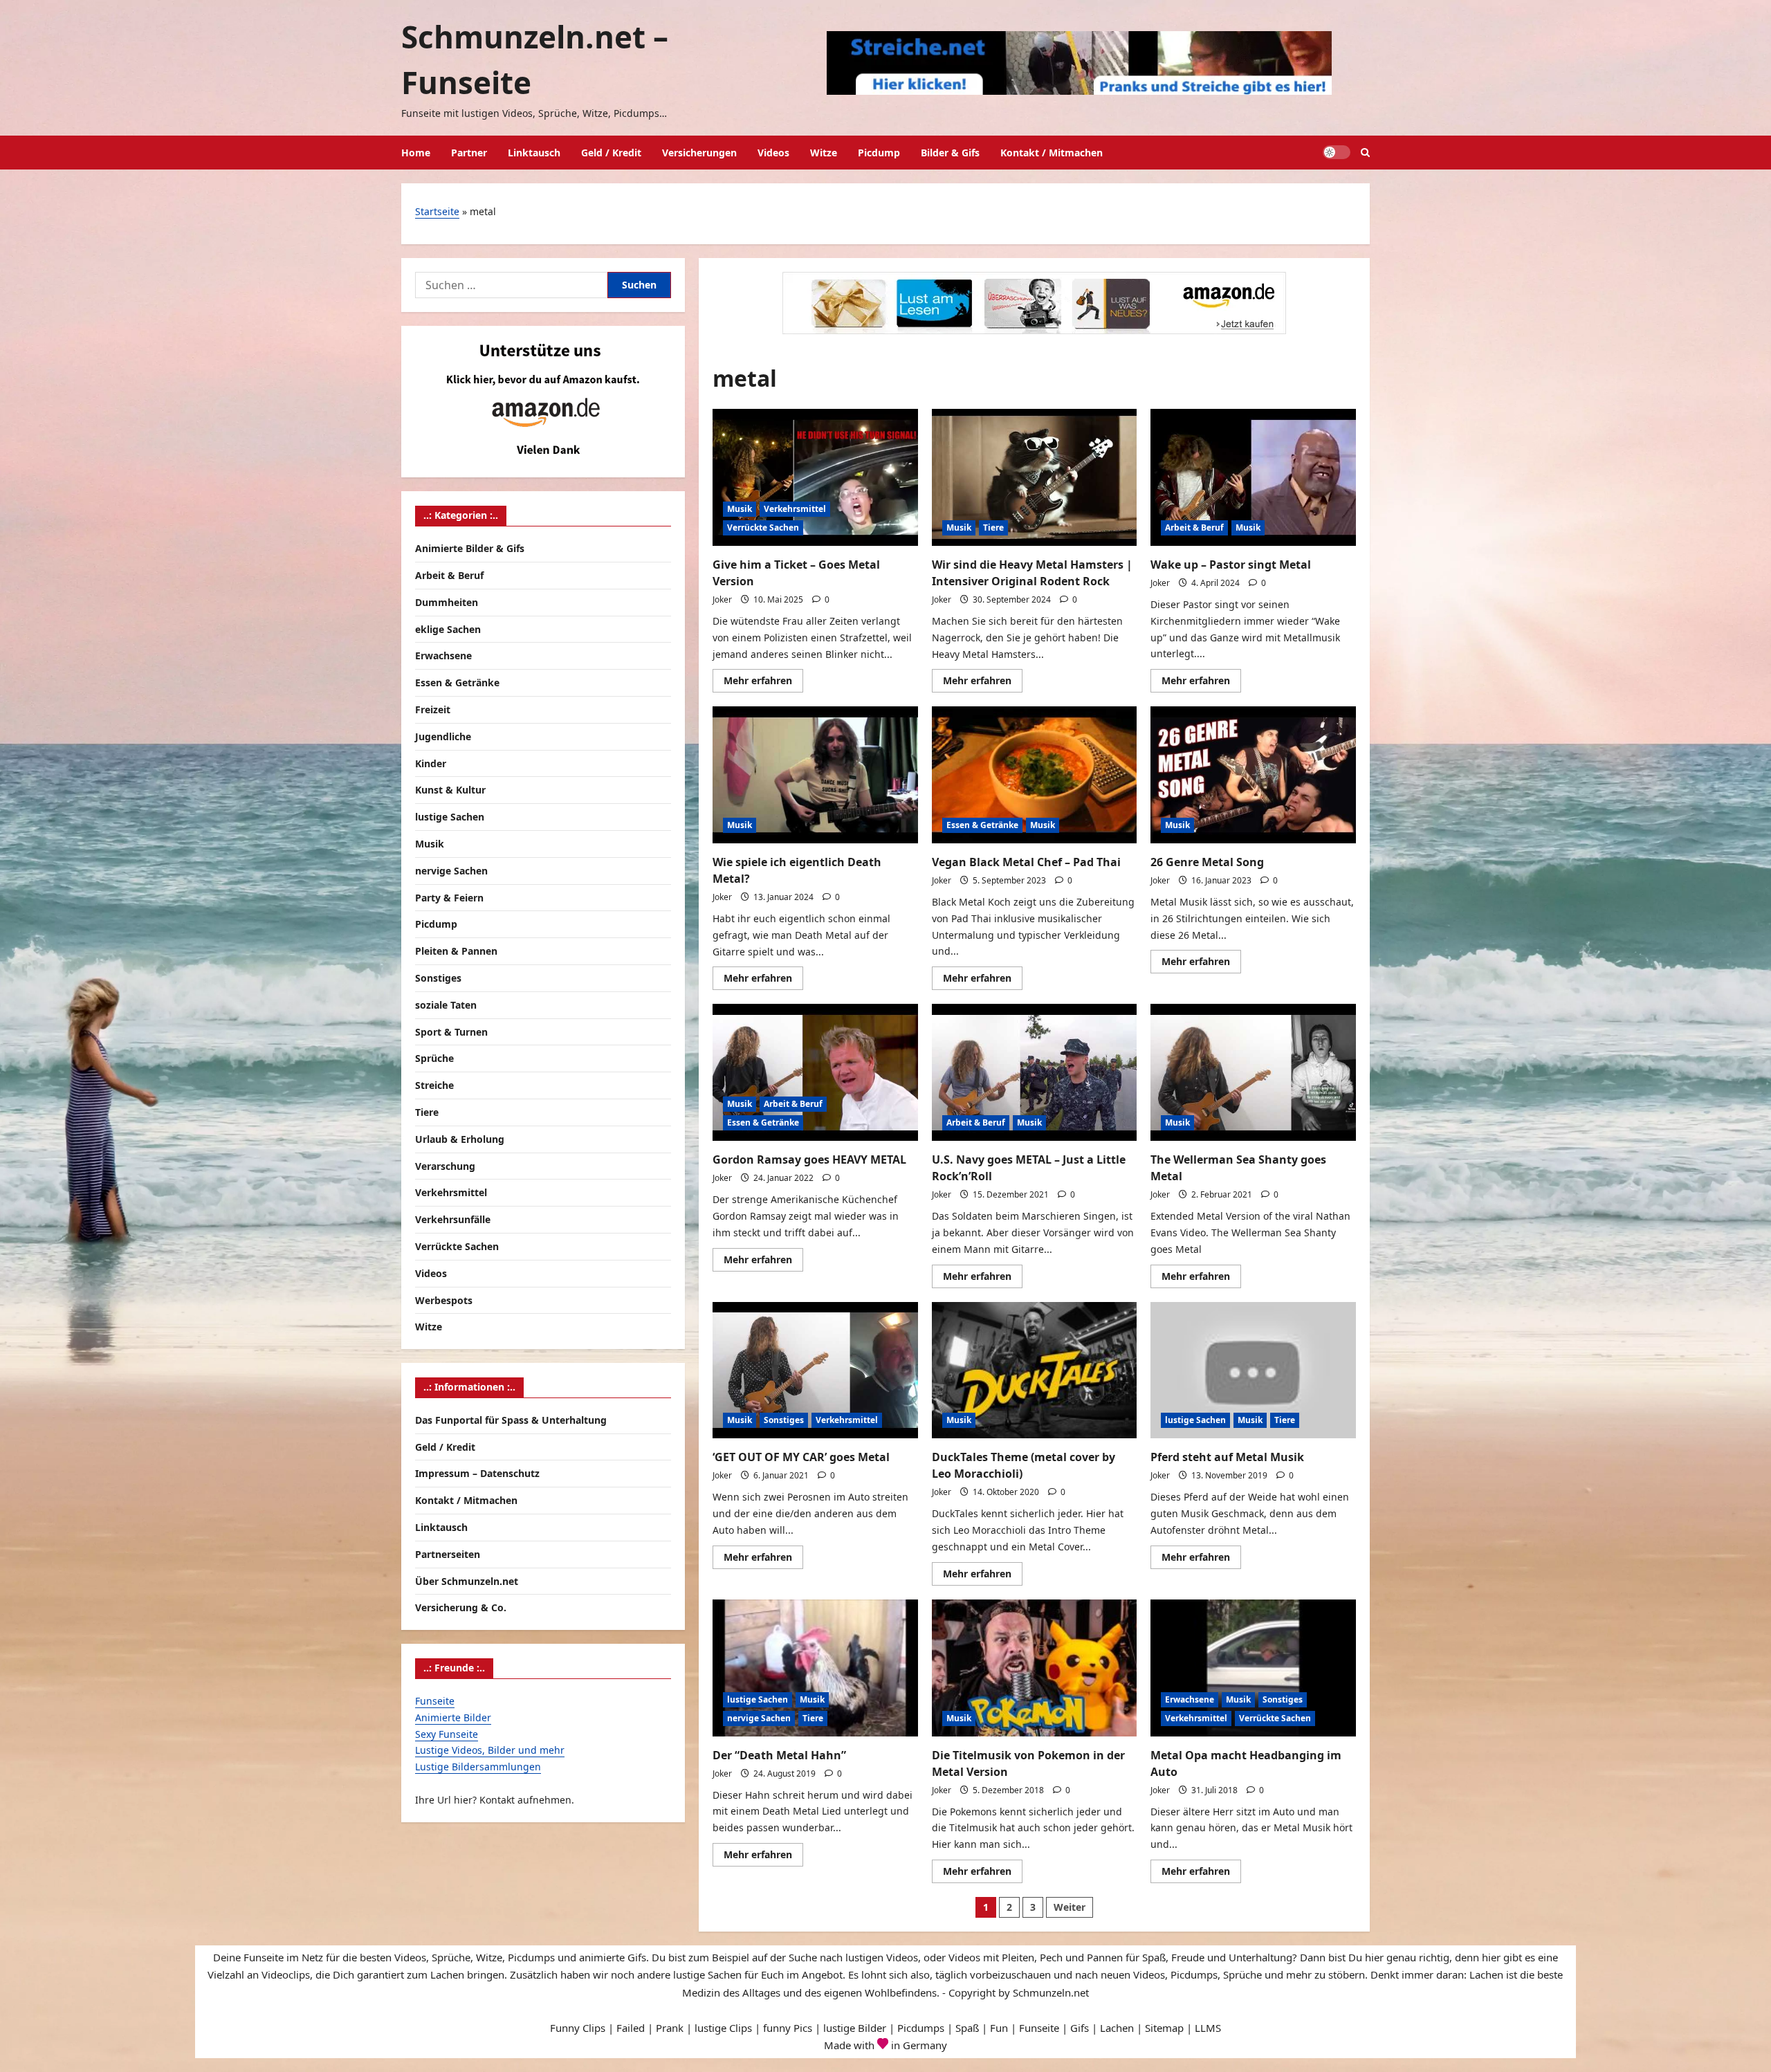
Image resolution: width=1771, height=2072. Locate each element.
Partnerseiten (448, 1554)
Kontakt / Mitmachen (1052, 153)
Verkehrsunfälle (453, 1219)
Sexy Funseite (447, 1734)
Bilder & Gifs (950, 153)
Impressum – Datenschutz (477, 1473)
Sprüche (434, 1058)
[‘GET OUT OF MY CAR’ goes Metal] (815, 1370)
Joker (722, 599)
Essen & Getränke (982, 825)
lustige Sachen (1195, 1420)
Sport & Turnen (451, 1032)
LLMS (1208, 2028)
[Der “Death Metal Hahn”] (815, 1668)
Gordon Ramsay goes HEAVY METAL (809, 1159)
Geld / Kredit (611, 153)
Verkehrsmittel (795, 509)
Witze (824, 153)
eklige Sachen (448, 629)
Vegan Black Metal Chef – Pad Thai (1026, 862)
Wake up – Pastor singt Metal (1231, 565)
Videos (773, 153)
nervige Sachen (759, 1718)
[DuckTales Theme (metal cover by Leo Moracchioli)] (1035, 1370)
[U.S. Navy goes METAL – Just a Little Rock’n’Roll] (1035, 1072)
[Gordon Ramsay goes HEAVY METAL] (815, 1072)
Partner (469, 153)
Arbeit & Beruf (1194, 528)
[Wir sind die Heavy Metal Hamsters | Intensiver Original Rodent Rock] (1035, 477)
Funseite (435, 1701)
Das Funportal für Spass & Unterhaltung (511, 1420)
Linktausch (534, 153)
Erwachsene (1190, 1699)
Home (416, 153)
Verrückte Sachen (763, 528)
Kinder (431, 763)
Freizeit (433, 709)
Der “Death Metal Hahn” (779, 1755)
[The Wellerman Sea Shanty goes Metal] (1253, 1072)
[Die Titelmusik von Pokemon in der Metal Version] (1035, 1668)
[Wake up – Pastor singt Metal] (1253, 477)
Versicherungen (699, 153)
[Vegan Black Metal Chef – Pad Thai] (1035, 775)
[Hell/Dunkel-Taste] (1337, 152)
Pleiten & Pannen (456, 951)
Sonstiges (784, 1420)
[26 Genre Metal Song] (1253, 775)
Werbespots (444, 1300)
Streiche (434, 1085)
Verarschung (445, 1166)
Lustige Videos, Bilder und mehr (490, 1750)
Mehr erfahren (763, 683)
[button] (1365, 153)
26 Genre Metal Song (1207, 862)
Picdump (879, 153)
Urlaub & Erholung (460, 1139)
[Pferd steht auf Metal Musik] (1253, 1370)
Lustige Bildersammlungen (478, 1767)
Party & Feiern (449, 898)
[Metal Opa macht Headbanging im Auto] (1253, 1668)
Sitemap (1164, 2028)
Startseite (437, 211)
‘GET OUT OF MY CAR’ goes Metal (801, 1457)
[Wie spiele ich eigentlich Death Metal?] (815, 775)
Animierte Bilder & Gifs (470, 548)
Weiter (1070, 1907)
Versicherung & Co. (461, 1607)
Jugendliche (443, 736)
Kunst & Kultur (450, 790)
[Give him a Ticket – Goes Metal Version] (815, 477)
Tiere (993, 528)
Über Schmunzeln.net (467, 1581)
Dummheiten (447, 602)
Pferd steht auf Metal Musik (1227, 1457)
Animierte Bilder (453, 1717)
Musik (740, 509)
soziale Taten (446, 1005)
